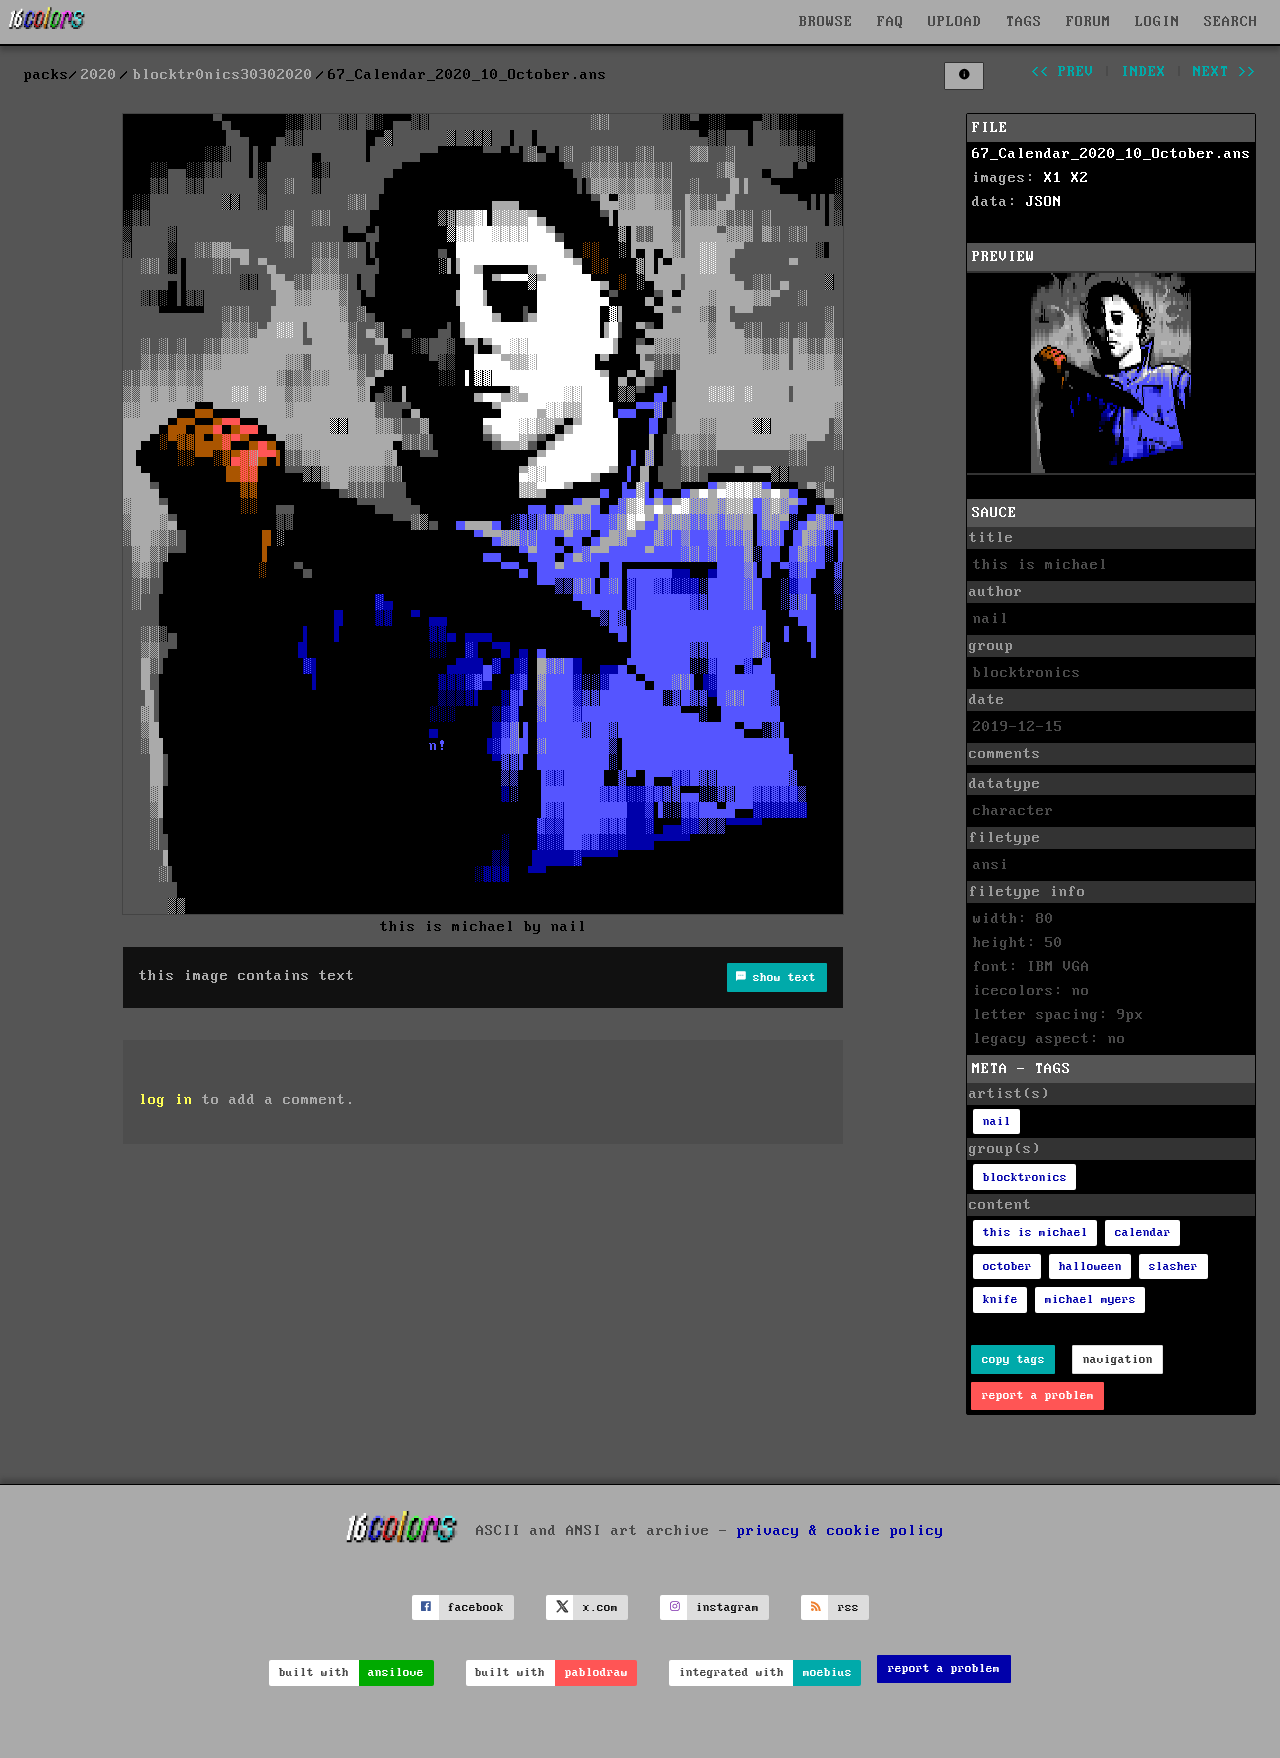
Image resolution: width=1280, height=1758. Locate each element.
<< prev (1062, 72)
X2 (1080, 178)
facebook (476, 1607)
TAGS (1024, 22)
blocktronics (1025, 1177)
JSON (1044, 202)
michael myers (1090, 1299)
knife (1000, 1299)
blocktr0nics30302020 (223, 75)
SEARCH (1231, 22)
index (1143, 72)
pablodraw (596, 1672)
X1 (1053, 178)
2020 (99, 75)
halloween (1090, 1266)
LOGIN (1157, 22)
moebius (827, 1672)
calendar (1143, 1232)
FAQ (890, 22)
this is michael (1035, 1232)
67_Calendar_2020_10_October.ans (1111, 154)
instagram (727, 1607)
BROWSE (826, 22)
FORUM (1088, 22)
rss (848, 1607)
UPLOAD (955, 22)
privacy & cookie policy (840, 1531)
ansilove (396, 1672)
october (1007, 1266)
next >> (1224, 72)
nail (997, 1121)
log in (166, 1100)
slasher (1173, 1266)
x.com (600, 1607)
